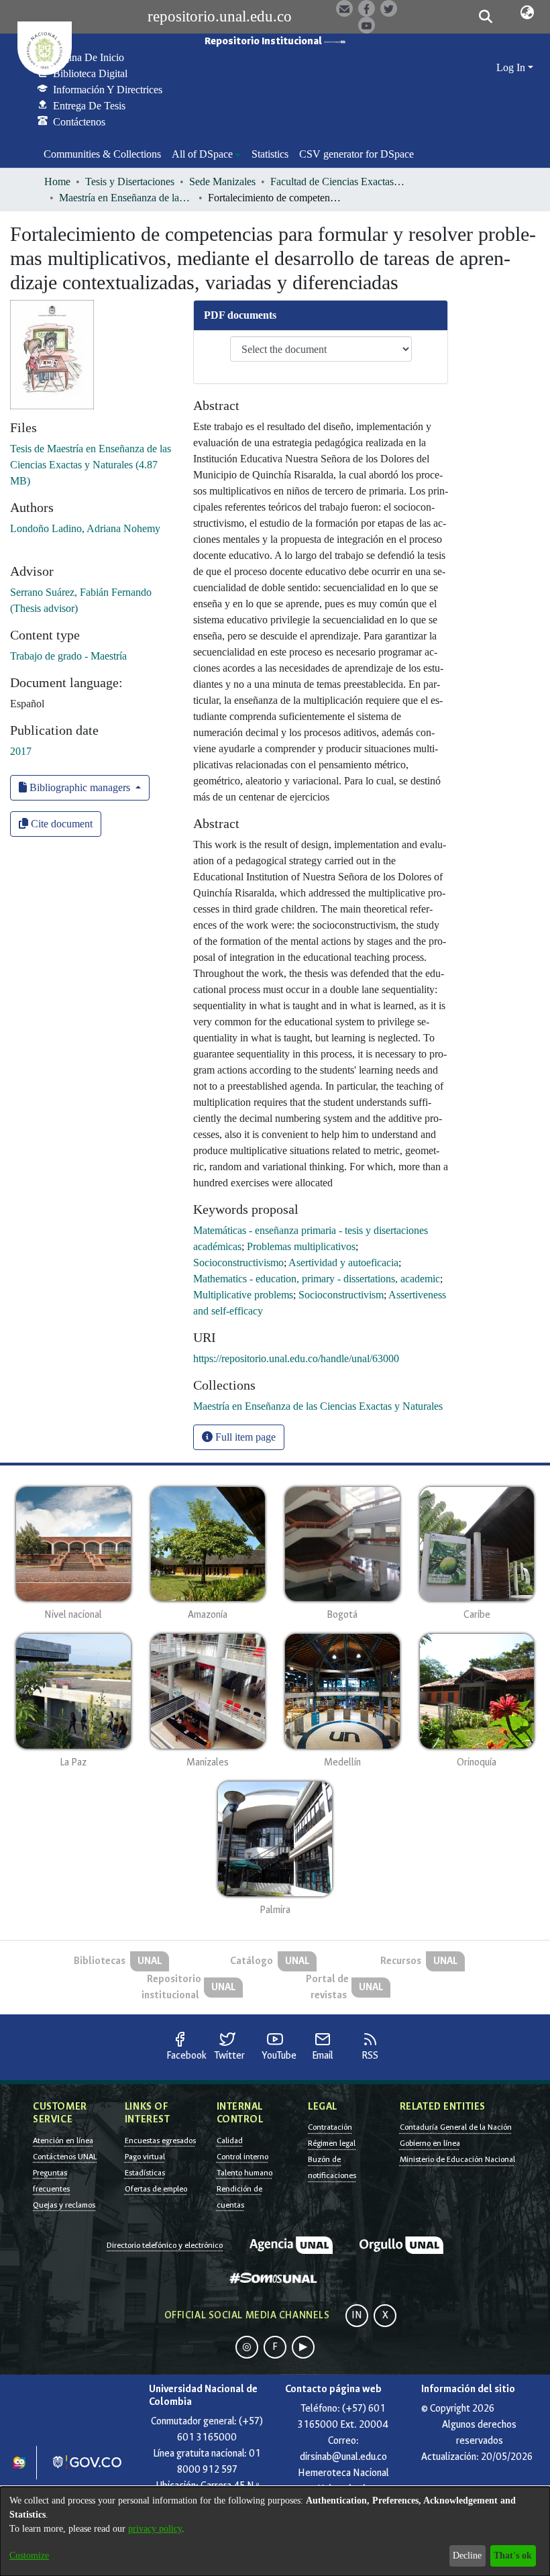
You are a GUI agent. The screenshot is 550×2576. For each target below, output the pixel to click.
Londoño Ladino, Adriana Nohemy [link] (85, 528)
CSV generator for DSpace (356, 154)
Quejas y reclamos (64, 2205)
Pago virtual (145, 2157)
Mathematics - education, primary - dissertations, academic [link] (317, 1279)
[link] (91, 465)
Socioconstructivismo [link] (238, 1263)
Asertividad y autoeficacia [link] (343, 1263)
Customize (29, 2556)
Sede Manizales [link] (222, 182)
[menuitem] (206, 154)
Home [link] (57, 182)
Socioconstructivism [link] (341, 1295)
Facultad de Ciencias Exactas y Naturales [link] (337, 182)
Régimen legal (332, 2143)
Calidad (230, 2141)
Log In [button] (512, 67)
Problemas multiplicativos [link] (301, 1246)
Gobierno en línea (430, 2143)
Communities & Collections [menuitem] (102, 154)
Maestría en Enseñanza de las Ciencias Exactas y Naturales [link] (126, 198)
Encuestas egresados (160, 2141)
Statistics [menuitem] (270, 154)
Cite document (60, 824)
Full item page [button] (244, 1437)
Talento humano (244, 2173)
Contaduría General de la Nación (456, 2127)
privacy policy (155, 2529)
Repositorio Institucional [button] (264, 41)
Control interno (242, 2157)
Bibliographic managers (80, 787)
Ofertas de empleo (156, 2189)
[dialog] (275, 2531)
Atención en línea (63, 2141)
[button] (486, 17)
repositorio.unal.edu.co (220, 16)
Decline (467, 2556)
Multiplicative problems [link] (243, 1295)
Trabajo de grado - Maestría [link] (68, 656)
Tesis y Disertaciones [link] (130, 182)
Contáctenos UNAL (65, 2157)
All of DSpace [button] (202, 154)
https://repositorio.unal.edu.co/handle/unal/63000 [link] (296, 1358)
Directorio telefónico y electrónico (165, 2245)
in (357, 2315)
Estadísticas (145, 2173)
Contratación (330, 2127)
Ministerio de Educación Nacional (457, 2159)
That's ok (513, 2556)
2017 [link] (21, 751)
